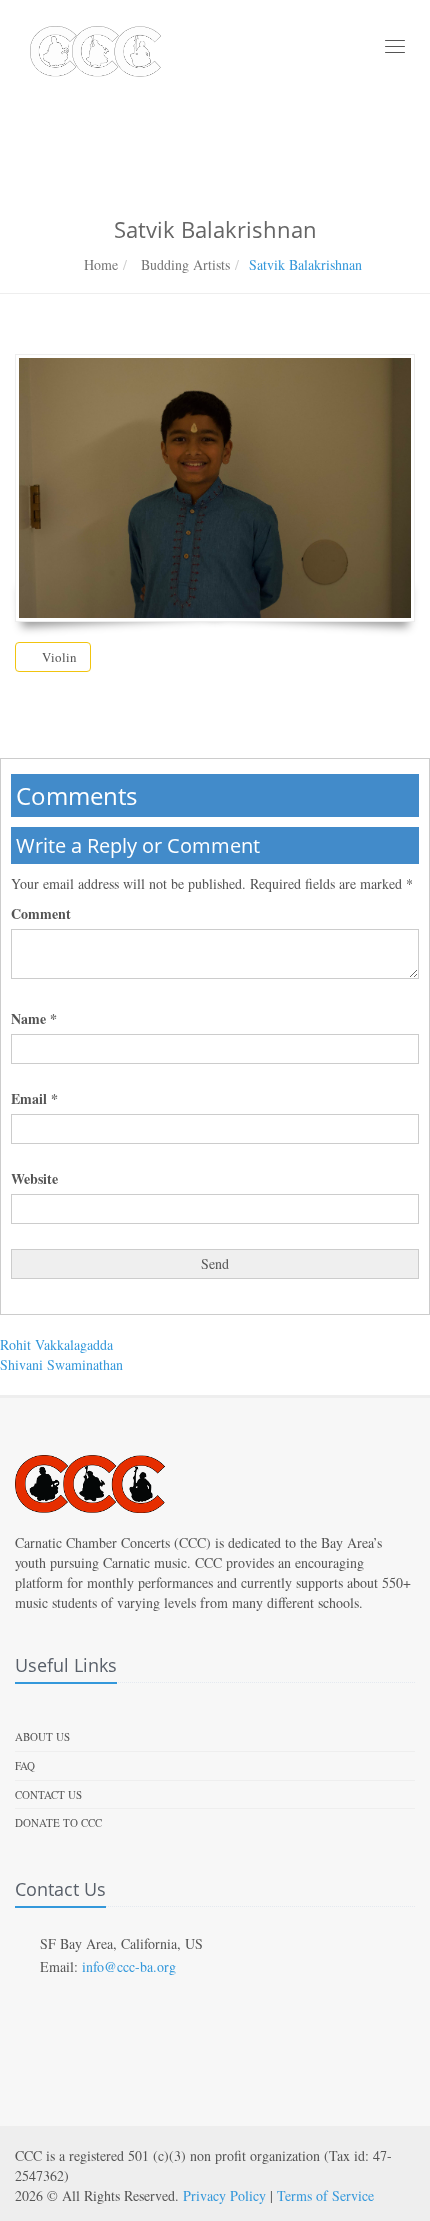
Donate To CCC (58, 1822)
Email (34, 1099)
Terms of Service (325, 2195)
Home (101, 264)
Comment (41, 914)
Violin (58, 657)
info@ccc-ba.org (129, 1966)
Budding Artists (183, 264)
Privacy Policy (224, 2195)
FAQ (25, 1765)
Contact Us (48, 1794)
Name (34, 1019)
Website (34, 1179)
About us (42, 1736)
